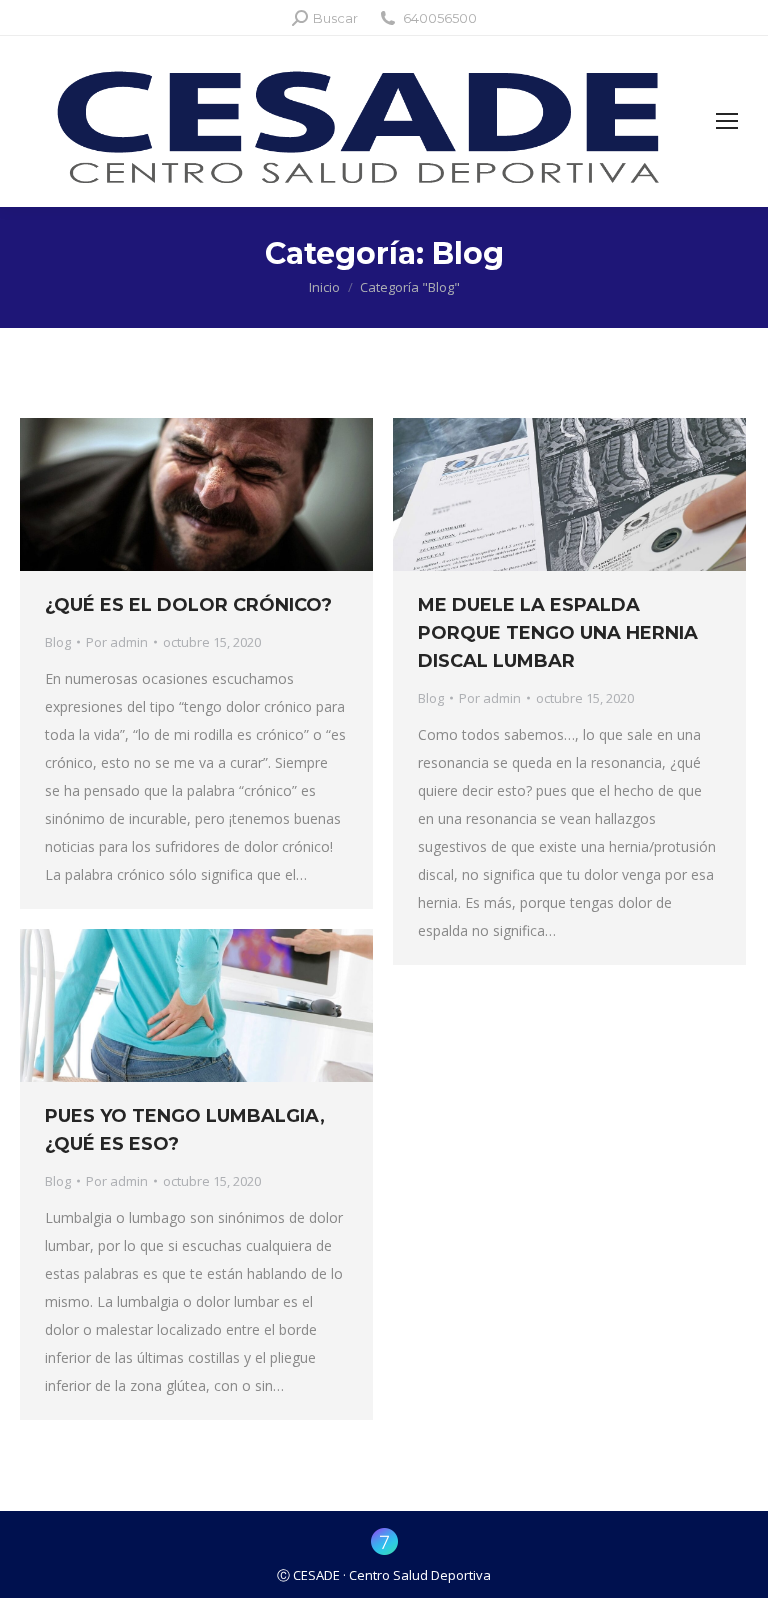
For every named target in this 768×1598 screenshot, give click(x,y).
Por (117, 642)
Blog (58, 642)
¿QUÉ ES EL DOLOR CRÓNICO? (188, 605)
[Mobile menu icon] (727, 121)
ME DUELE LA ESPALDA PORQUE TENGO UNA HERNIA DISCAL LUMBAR (558, 633)
